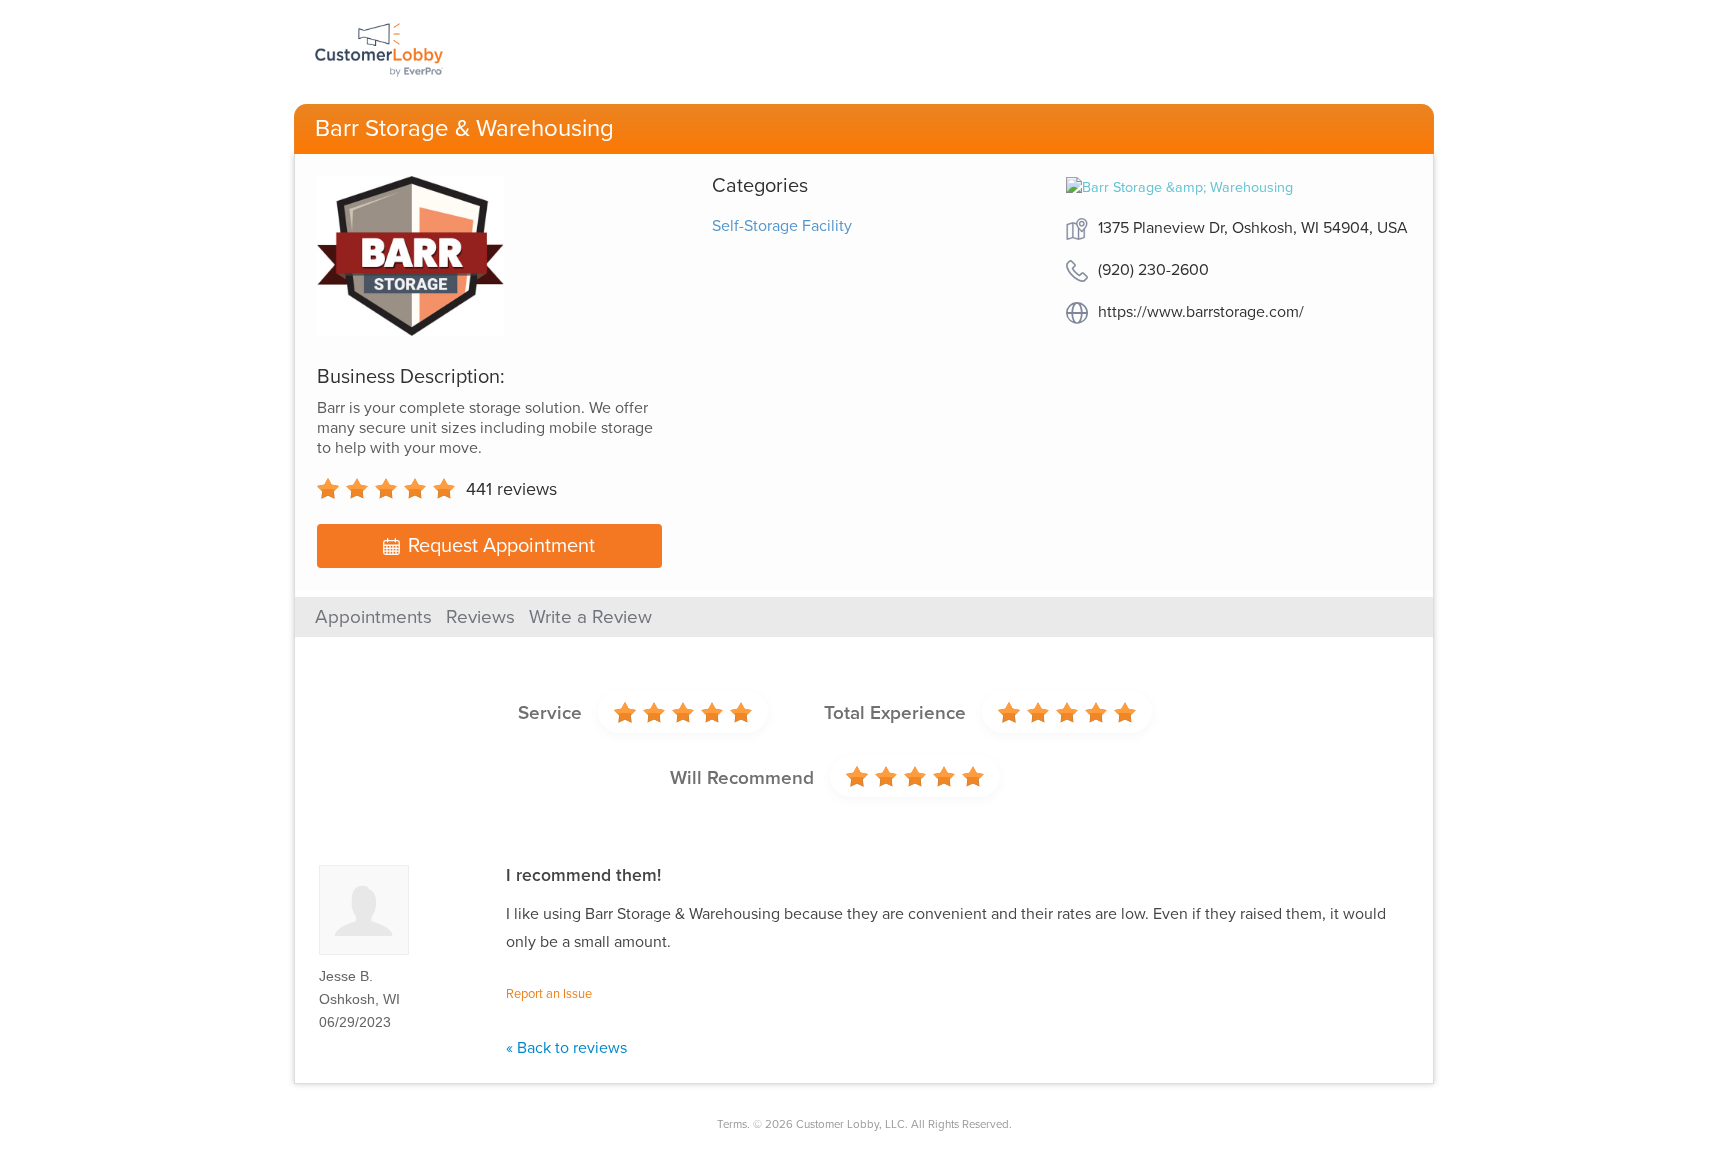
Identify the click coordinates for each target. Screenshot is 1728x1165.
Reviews (480, 617)
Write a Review (590, 617)
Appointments (373, 617)
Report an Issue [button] (549, 994)
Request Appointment (501, 546)
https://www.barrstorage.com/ (1201, 312)
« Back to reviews (566, 1048)
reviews (511, 489)
